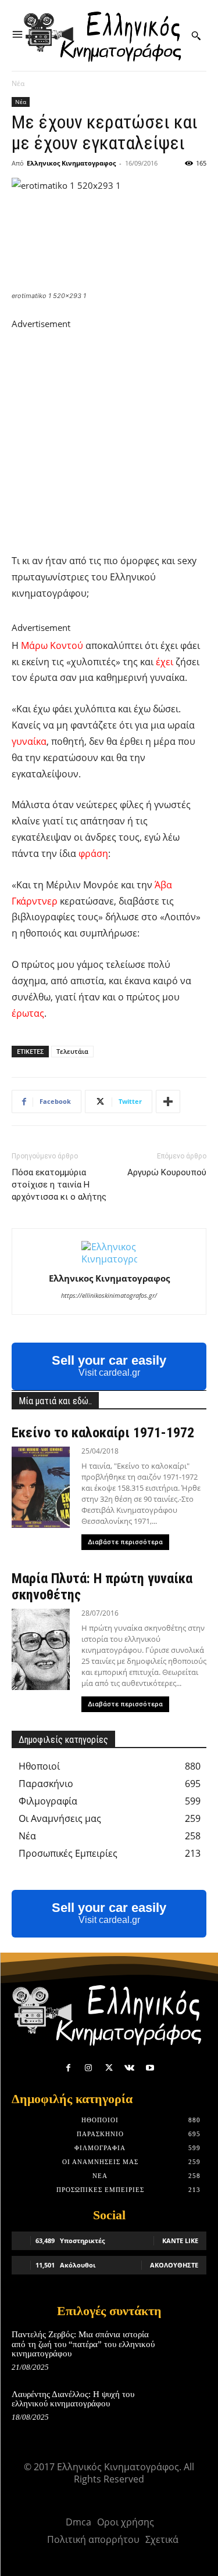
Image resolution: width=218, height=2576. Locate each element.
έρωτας (28, 1013)
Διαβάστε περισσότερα (125, 1542)
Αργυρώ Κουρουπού (167, 1172)
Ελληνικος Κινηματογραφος (71, 163)
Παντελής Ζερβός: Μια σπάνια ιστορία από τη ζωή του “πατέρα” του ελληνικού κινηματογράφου (83, 2344)
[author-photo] (109, 1259)
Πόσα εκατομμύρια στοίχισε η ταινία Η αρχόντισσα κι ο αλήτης (59, 1185)
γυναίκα (29, 741)
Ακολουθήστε (174, 2265)
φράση (93, 853)
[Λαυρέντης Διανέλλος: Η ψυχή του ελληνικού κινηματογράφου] (187, 2407)
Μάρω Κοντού (52, 645)
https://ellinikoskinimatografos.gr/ (109, 1295)
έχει (165, 662)
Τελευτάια (72, 1051)
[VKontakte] (129, 2068)
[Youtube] (150, 2068)
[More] (168, 1102)
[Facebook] (68, 2068)
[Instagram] (89, 2068)
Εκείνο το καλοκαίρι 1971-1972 (103, 1433)
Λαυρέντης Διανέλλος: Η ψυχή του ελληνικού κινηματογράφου (73, 2399)
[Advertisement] (109, 440)
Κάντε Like (180, 2240)
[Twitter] (109, 2068)
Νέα (18, 83)
